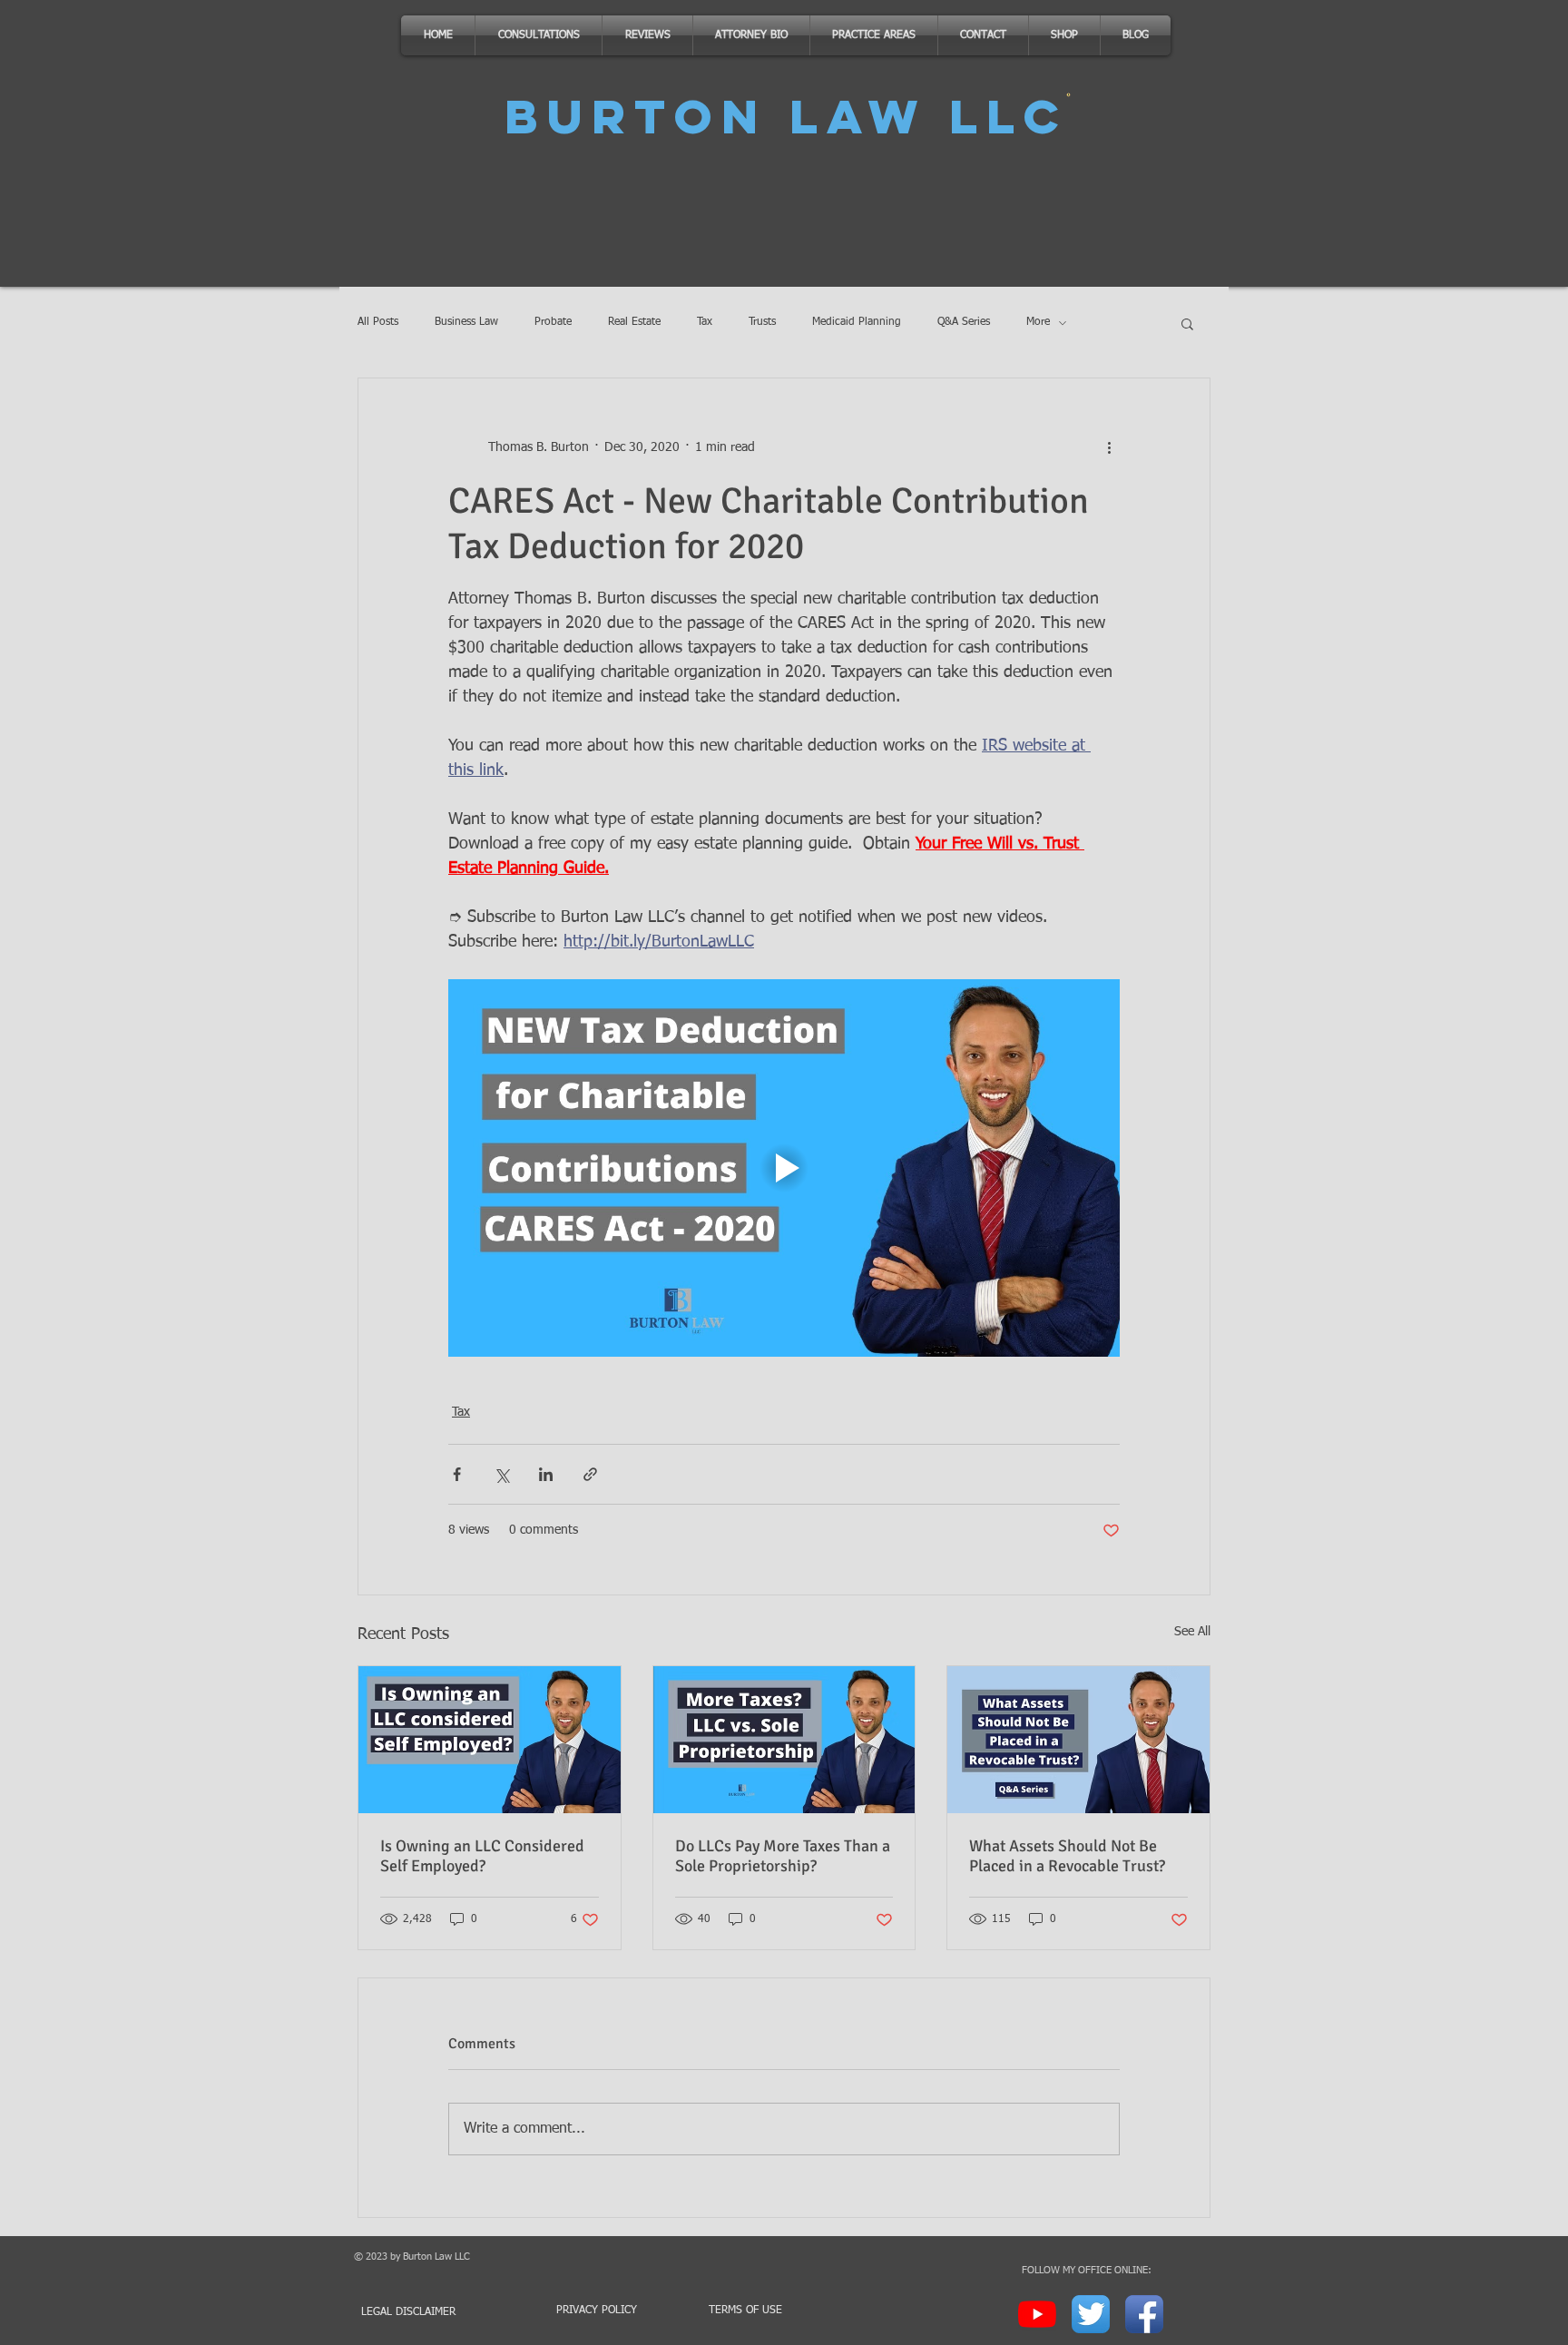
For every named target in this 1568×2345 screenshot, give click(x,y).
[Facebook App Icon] (1144, 2314)
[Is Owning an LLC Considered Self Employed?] (490, 1740)
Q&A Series (964, 322)
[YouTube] (1037, 2314)
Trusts (762, 322)
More (1038, 322)
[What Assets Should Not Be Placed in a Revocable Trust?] (1078, 1740)
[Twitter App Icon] (1091, 2314)
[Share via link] (590, 1474)
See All (1192, 1632)
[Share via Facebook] (457, 1474)
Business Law (466, 322)
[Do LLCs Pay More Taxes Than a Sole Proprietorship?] (784, 1740)
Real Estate (634, 322)
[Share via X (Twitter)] (501, 1474)
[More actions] (1109, 447)
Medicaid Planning (857, 322)
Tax (705, 322)
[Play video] (784, 1168)
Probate (553, 322)
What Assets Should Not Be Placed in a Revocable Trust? (1067, 1856)
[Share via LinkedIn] (546, 1474)
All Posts (378, 322)
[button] (1187, 323)
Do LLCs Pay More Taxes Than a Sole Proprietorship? (783, 1856)
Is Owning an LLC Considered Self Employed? (482, 1856)
